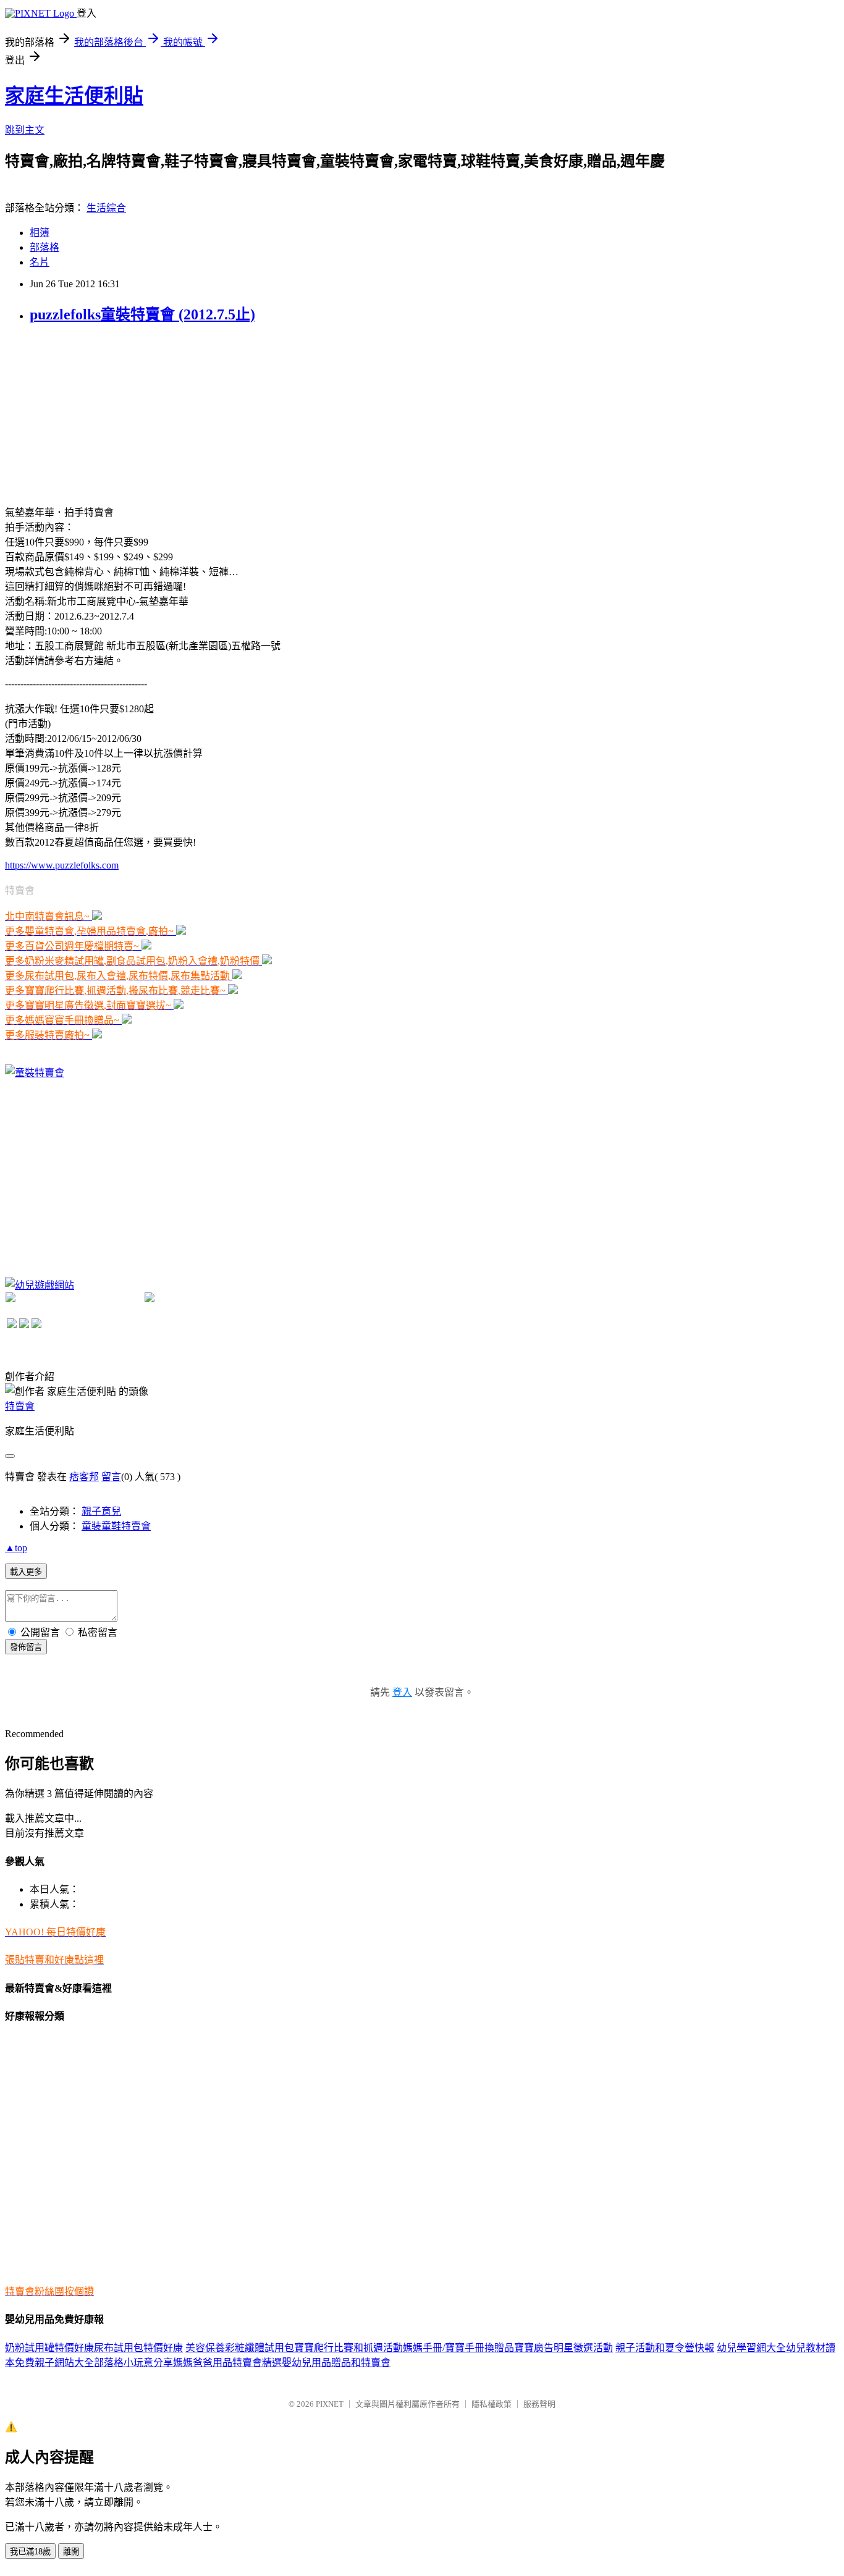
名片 (40, 262)
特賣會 (20, 1406)
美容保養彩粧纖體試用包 (240, 2348)
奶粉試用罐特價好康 (49, 2348)
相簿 (40, 233)
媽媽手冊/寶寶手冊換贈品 (458, 2348)
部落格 (44, 247)
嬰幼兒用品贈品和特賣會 (336, 2363)
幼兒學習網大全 (751, 2348)
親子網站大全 (64, 2363)
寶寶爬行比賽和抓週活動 (348, 2348)
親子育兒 (101, 1511)
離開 (71, 2552)
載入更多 (26, 1572)
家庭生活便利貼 (74, 96)
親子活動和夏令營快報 (665, 2348)
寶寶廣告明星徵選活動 (563, 2348)
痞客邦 (84, 1477)
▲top (16, 1548)
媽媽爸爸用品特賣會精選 (227, 2363)
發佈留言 (26, 1647)
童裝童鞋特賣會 (116, 1526)
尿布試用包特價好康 (138, 2348)
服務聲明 (539, 2404)
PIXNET (330, 2404)
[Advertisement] (98, 413)
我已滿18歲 (30, 2552)
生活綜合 (106, 208)
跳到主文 (25, 130)
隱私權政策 (492, 2404)
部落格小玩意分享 (133, 2363)
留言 (111, 1477)
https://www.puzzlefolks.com (62, 865)
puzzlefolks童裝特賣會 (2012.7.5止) (142, 314)
